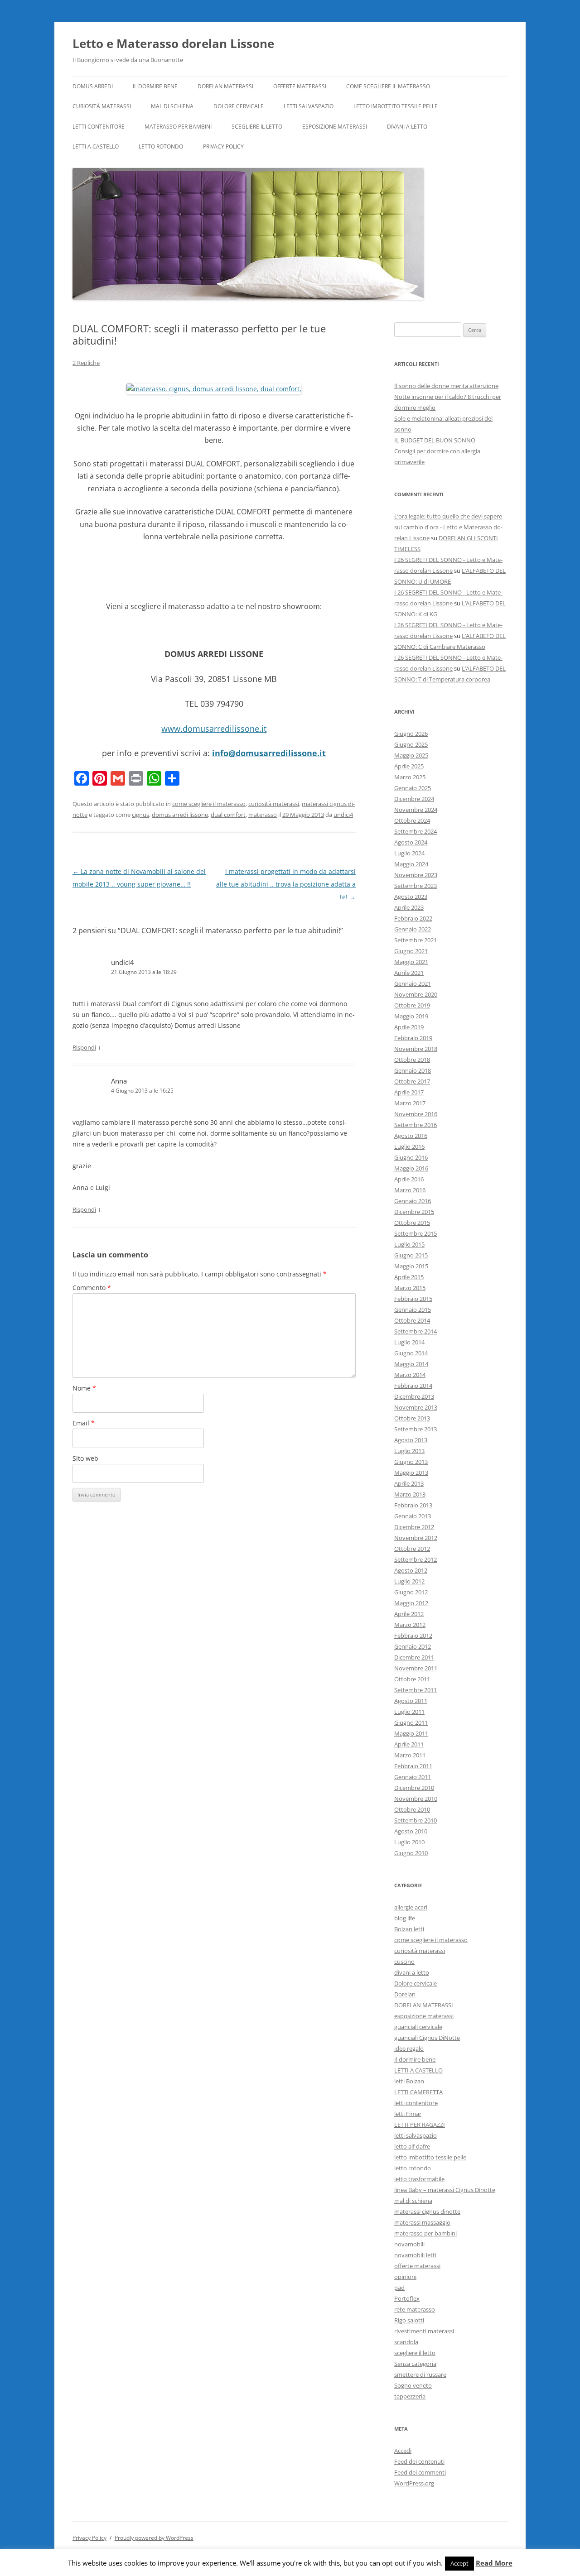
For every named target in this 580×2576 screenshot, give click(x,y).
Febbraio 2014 (413, 1386)
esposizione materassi (335, 127)
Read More (494, 2563)
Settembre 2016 (416, 1125)
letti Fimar (408, 2114)
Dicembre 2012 (414, 1527)
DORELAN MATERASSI (225, 86)
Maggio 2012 (411, 1603)
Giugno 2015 (411, 1255)
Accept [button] (459, 2563)
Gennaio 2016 (413, 1201)
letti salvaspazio (309, 106)
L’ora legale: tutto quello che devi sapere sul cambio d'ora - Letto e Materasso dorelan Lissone (448, 527)
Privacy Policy (223, 146)
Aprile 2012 (409, 1614)
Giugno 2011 (411, 1722)
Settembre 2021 (416, 940)
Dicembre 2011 (414, 1657)
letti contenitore (99, 127)
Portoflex (407, 2298)
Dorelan (405, 1994)
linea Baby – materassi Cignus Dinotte (445, 2190)
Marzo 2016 (410, 1190)
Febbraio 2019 (413, 1038)
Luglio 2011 (409, 1712)
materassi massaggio (422, 2222)
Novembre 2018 (416, 1049)
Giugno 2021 (411, 951)
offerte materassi (300, 86)
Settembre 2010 (416, 1820)
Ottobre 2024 (412, 820)
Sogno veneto (413, 2385)
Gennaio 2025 (413, 788)
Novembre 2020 (416, 994)
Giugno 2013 (411, 1462)
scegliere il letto (257, 127)
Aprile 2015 (409, 1277)
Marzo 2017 (410, 1103)
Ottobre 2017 (412, 1081)
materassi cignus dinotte (427, 2211)
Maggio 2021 (411, 962)
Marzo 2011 (410, 1755)
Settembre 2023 (416, 886)
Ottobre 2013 (412, 1418)
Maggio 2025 (411, 755)
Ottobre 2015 (412, 1223)
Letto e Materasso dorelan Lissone (173, 43)
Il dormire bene (155, 86)
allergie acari (411, 1907)
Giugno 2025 (411, 744)
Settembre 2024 (416, 831)
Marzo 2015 (410, 1288)
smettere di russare (420, 2375)
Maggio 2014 (411, 1364)
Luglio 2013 (409, 1451)
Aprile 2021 (409, 973)
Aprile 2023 (409, 907)
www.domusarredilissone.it (214, 729)
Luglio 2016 (409, 1146)
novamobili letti (415, 2255)
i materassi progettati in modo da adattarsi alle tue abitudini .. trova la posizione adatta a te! (286, 884)
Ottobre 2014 (412, 1320)
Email (84, 1423)
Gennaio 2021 (413, 983)
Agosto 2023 (411, 897)
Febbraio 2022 (413, 918)
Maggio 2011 (411, 1733)
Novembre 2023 (416, 875)
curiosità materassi (102, 106)
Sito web (85, 1458)
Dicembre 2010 (414, 1788)
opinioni (405, 2277)
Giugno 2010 (411, 1853)
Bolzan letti (409, 1929)
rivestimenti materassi (424, 2331)
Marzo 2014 (410, 1375)
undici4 (343, 815)
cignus (140, 815)
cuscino (404, 1962)
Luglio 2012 (409, 1581)
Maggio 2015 (411, 1266)
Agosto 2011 (411, 1701)
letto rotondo (161, 146)
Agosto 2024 (411, 842)
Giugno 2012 (411, 1592)
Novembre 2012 (416, 1538)
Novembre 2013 (416, 1407)
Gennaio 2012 (413, 1646)
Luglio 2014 (409, 1342)
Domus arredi (93, 86)
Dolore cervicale (239, 106)
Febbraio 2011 (413, 1766)
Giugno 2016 (411, 1157)
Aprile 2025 (409, 766)
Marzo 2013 (410, 1494)
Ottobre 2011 (412, 1679)
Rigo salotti (409, 2320)
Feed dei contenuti (419, 2461)
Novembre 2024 (416, 810)
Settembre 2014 (416, 1331)
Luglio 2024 (409, 853)
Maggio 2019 (411, 1016)
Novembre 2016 (416, 1114)
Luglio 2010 (409, 1842)
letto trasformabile (419, 2179)
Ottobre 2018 (412, 1060)
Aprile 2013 (409, 1483)
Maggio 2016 (411, 1168)
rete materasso (415, 2309)
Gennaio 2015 (413, 1310)
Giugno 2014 (411, 1353)
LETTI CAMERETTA (418, 2092)
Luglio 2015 (409, 1244)
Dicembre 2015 (414, 1212)
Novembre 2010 (416, 1799)
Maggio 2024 (411, 864)
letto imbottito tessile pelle (396, 106)
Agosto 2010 (411, 1831)
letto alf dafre (412, 2146)
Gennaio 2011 (413, 1777)
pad (399, 2288)
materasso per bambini (178, 127)
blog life (405, 1918)
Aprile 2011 (409, 1744)
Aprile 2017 (409, 1092)
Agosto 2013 (411, 1440)
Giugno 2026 (411, 734)
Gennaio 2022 (413, 929)
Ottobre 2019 (412, 1005)
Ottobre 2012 (412, 1549)
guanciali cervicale (418, 2027)
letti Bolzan (409, 2081)
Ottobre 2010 (412, 1809)
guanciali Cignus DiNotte (427, 2038)
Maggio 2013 (411, 1473)
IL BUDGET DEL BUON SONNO (435, 440)
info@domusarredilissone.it (269, 753)
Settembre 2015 (416, 1233)
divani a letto (407, 127)
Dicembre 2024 (414, 799)
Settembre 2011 (416, 1690)
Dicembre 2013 (414, 1396)
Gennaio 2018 (413, 1070)
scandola (406, 2342)
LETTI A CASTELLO (96, 146)
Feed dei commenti (420, 2472)
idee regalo (409, 2048)
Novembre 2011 (416, 1668)
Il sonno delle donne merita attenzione (446, 386)
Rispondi (84, 1047)
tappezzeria (410, 2396)
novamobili (409, 2244)
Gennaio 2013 (413, 1516)
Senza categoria (415, 2364)
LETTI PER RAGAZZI (420, 2125)
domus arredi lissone (180, 815)
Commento (92, 1288)
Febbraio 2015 (413, 1299)
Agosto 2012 (411, 1570)
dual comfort (228, 815)
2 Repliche (86, 363)
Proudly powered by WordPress (154, 2538)
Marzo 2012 (410, 1625)
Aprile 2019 (409, 1027)
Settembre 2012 (416, 1559)
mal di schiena (172, 106)
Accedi (403, 2451)
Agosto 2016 (411, 1136)
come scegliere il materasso (388, 86)
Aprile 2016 (409, 1179)
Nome (84, 1388)
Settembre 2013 (416, 1429)
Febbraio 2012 (413, 1636)
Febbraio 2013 (413, 1505)
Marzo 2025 (410, 777)
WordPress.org (414, 2483)
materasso (263, 815)
